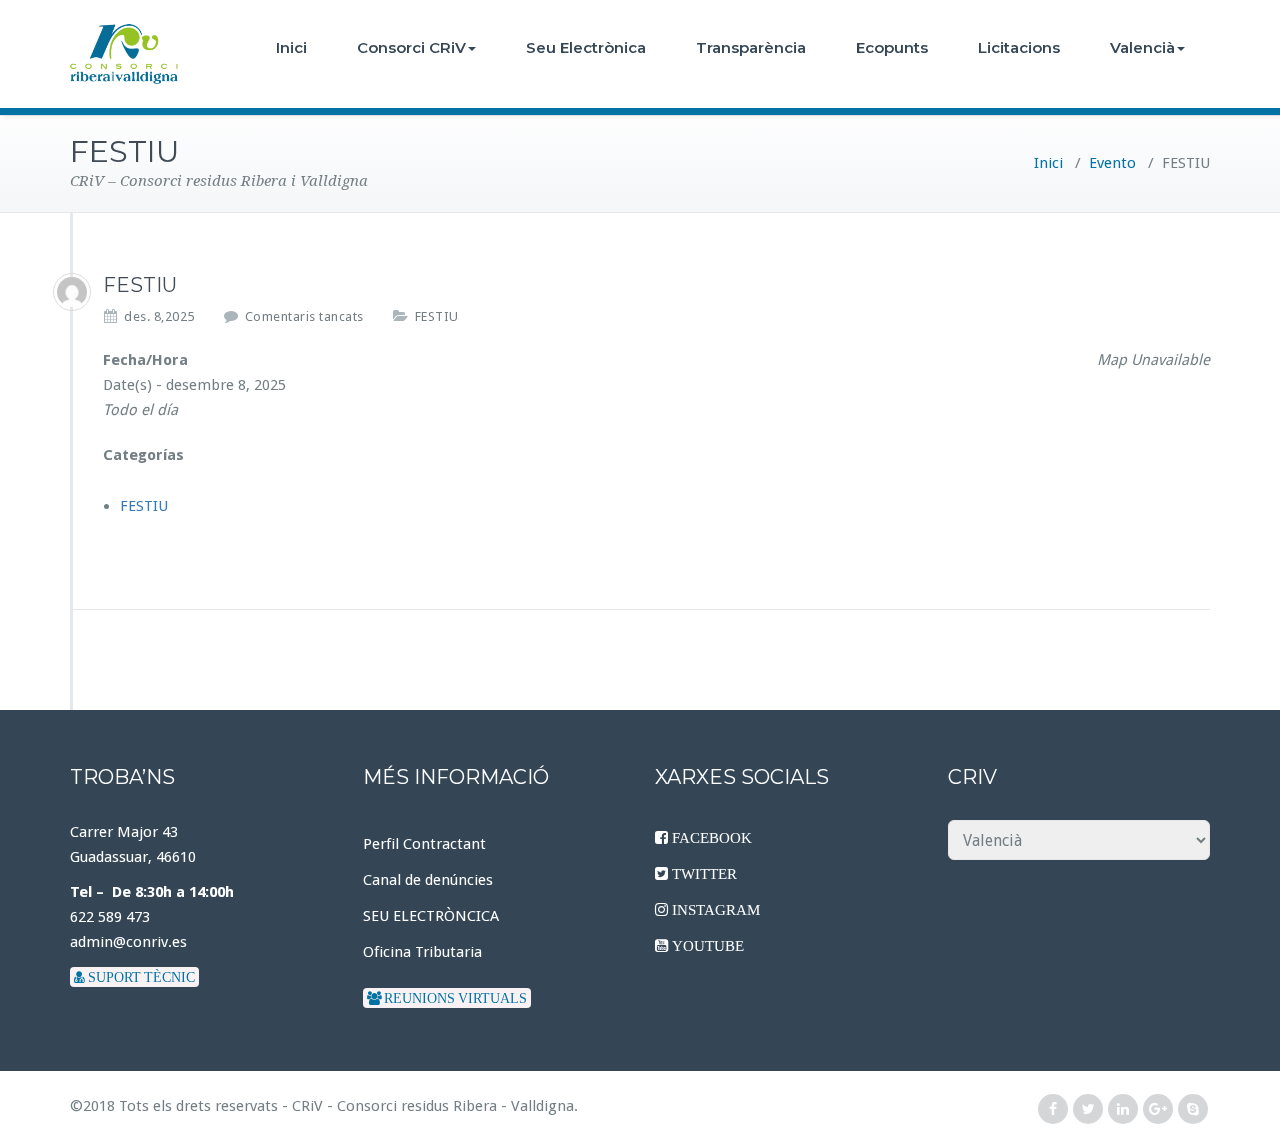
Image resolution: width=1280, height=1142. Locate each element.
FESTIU (437, 316)
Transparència (751, 47)
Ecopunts (892, 47)
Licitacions (1019, 47)
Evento (1112, 163)
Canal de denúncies (428, 880)
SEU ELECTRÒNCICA (431, 916)
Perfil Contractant (424, 844)
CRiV (307, 1106)
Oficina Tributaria (422, 952)
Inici (291, 47)
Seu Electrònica (586, 47)
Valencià (1142, 47)
